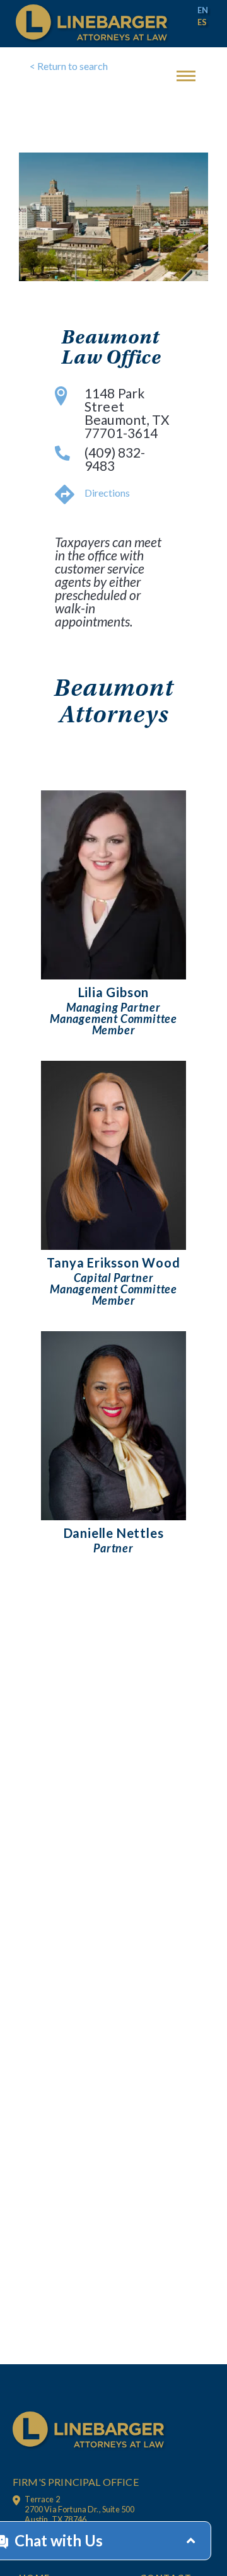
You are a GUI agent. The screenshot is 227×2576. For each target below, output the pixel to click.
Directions (107, 493)
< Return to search (69, 66)
